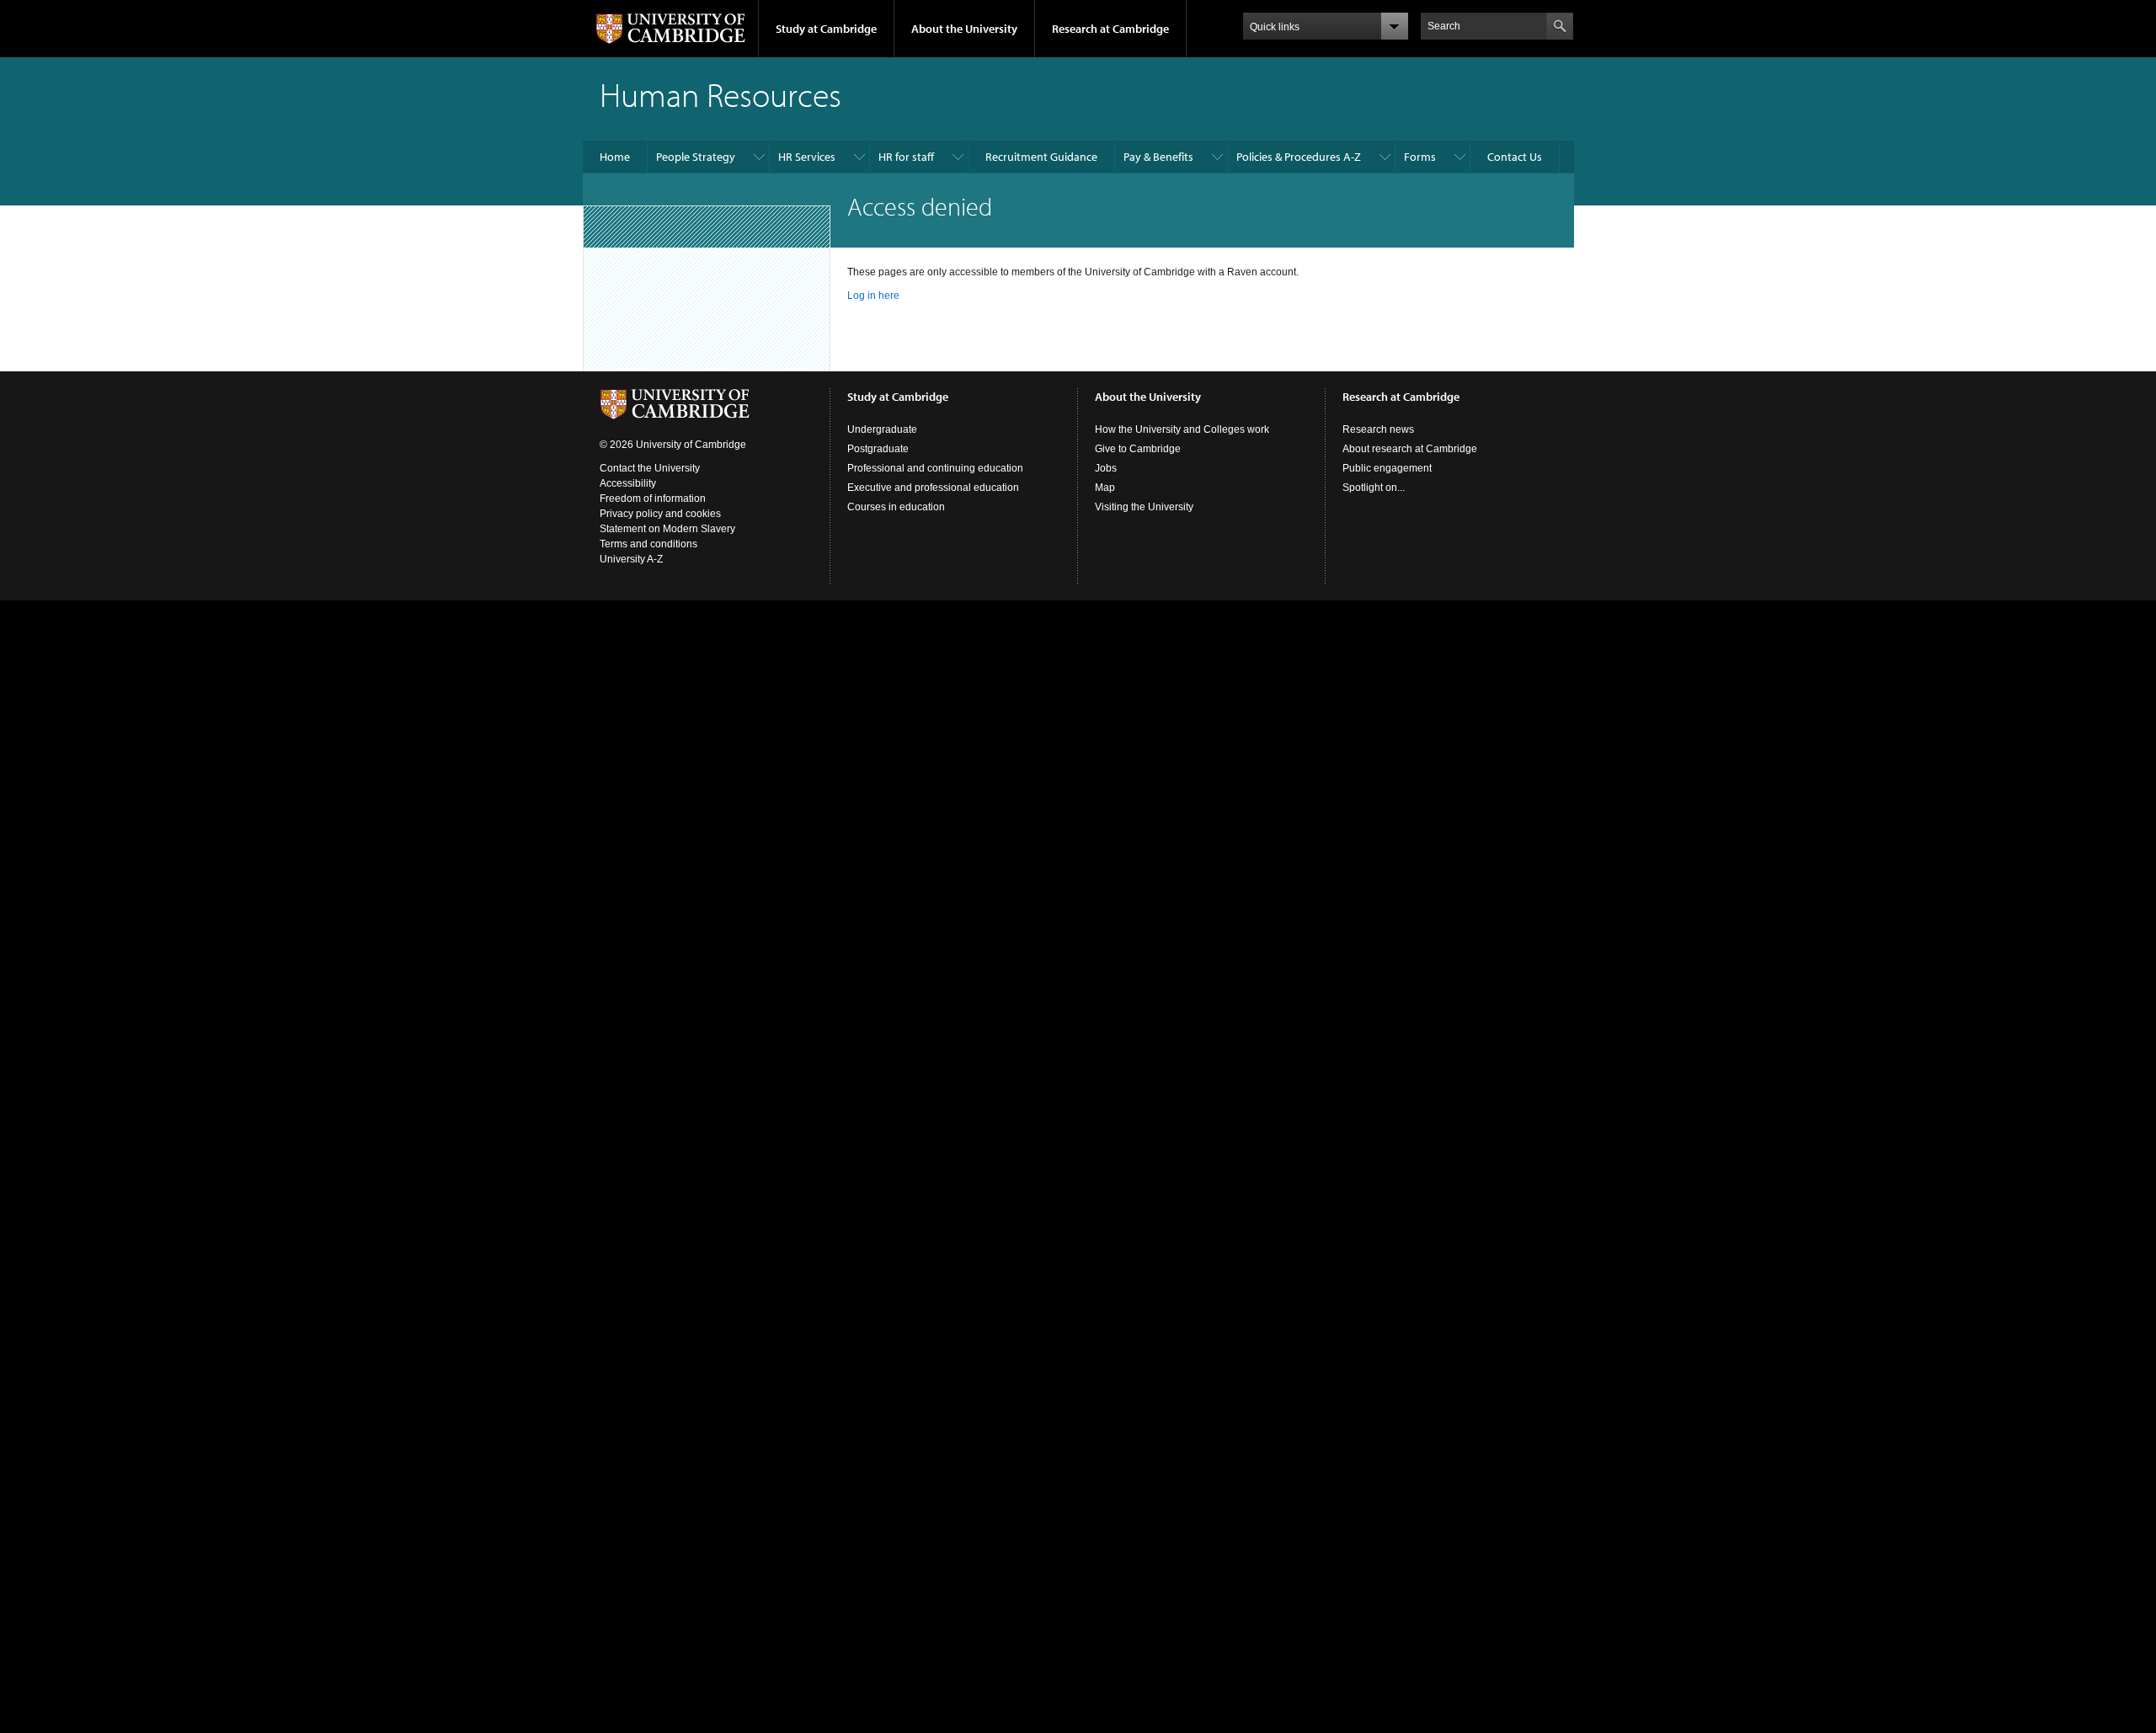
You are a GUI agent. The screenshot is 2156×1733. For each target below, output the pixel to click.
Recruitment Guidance (1041, 157)
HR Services (807, 157)
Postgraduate (878, 449)
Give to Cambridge (1138, 449)
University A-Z (631, 559)
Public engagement (1387, 468)
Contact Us (1515, 157)
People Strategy (696, 157)
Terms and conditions (648, 544)
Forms (1420, 157)
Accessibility (628, 483)
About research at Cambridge (1410, 449)
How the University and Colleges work (1182, 429)
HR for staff (906, 157)
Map (1105, 488)
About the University (964, 29)
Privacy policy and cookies (660, 514)
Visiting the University (1144, 507)
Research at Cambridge (1110, 29)
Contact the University (650, 468)
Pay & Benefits (1158, 157)
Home (615, 157)
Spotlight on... (1374, 488)
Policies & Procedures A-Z (1299, 157)
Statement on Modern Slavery (667, 529)
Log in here (873, 296)
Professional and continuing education (935, 468)
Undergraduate (882, 429)
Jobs (1106, 468)
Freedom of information (653, 499)
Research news (1378, 429)
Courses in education (896, 507)
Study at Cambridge (826, 29)
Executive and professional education (933, 488)
